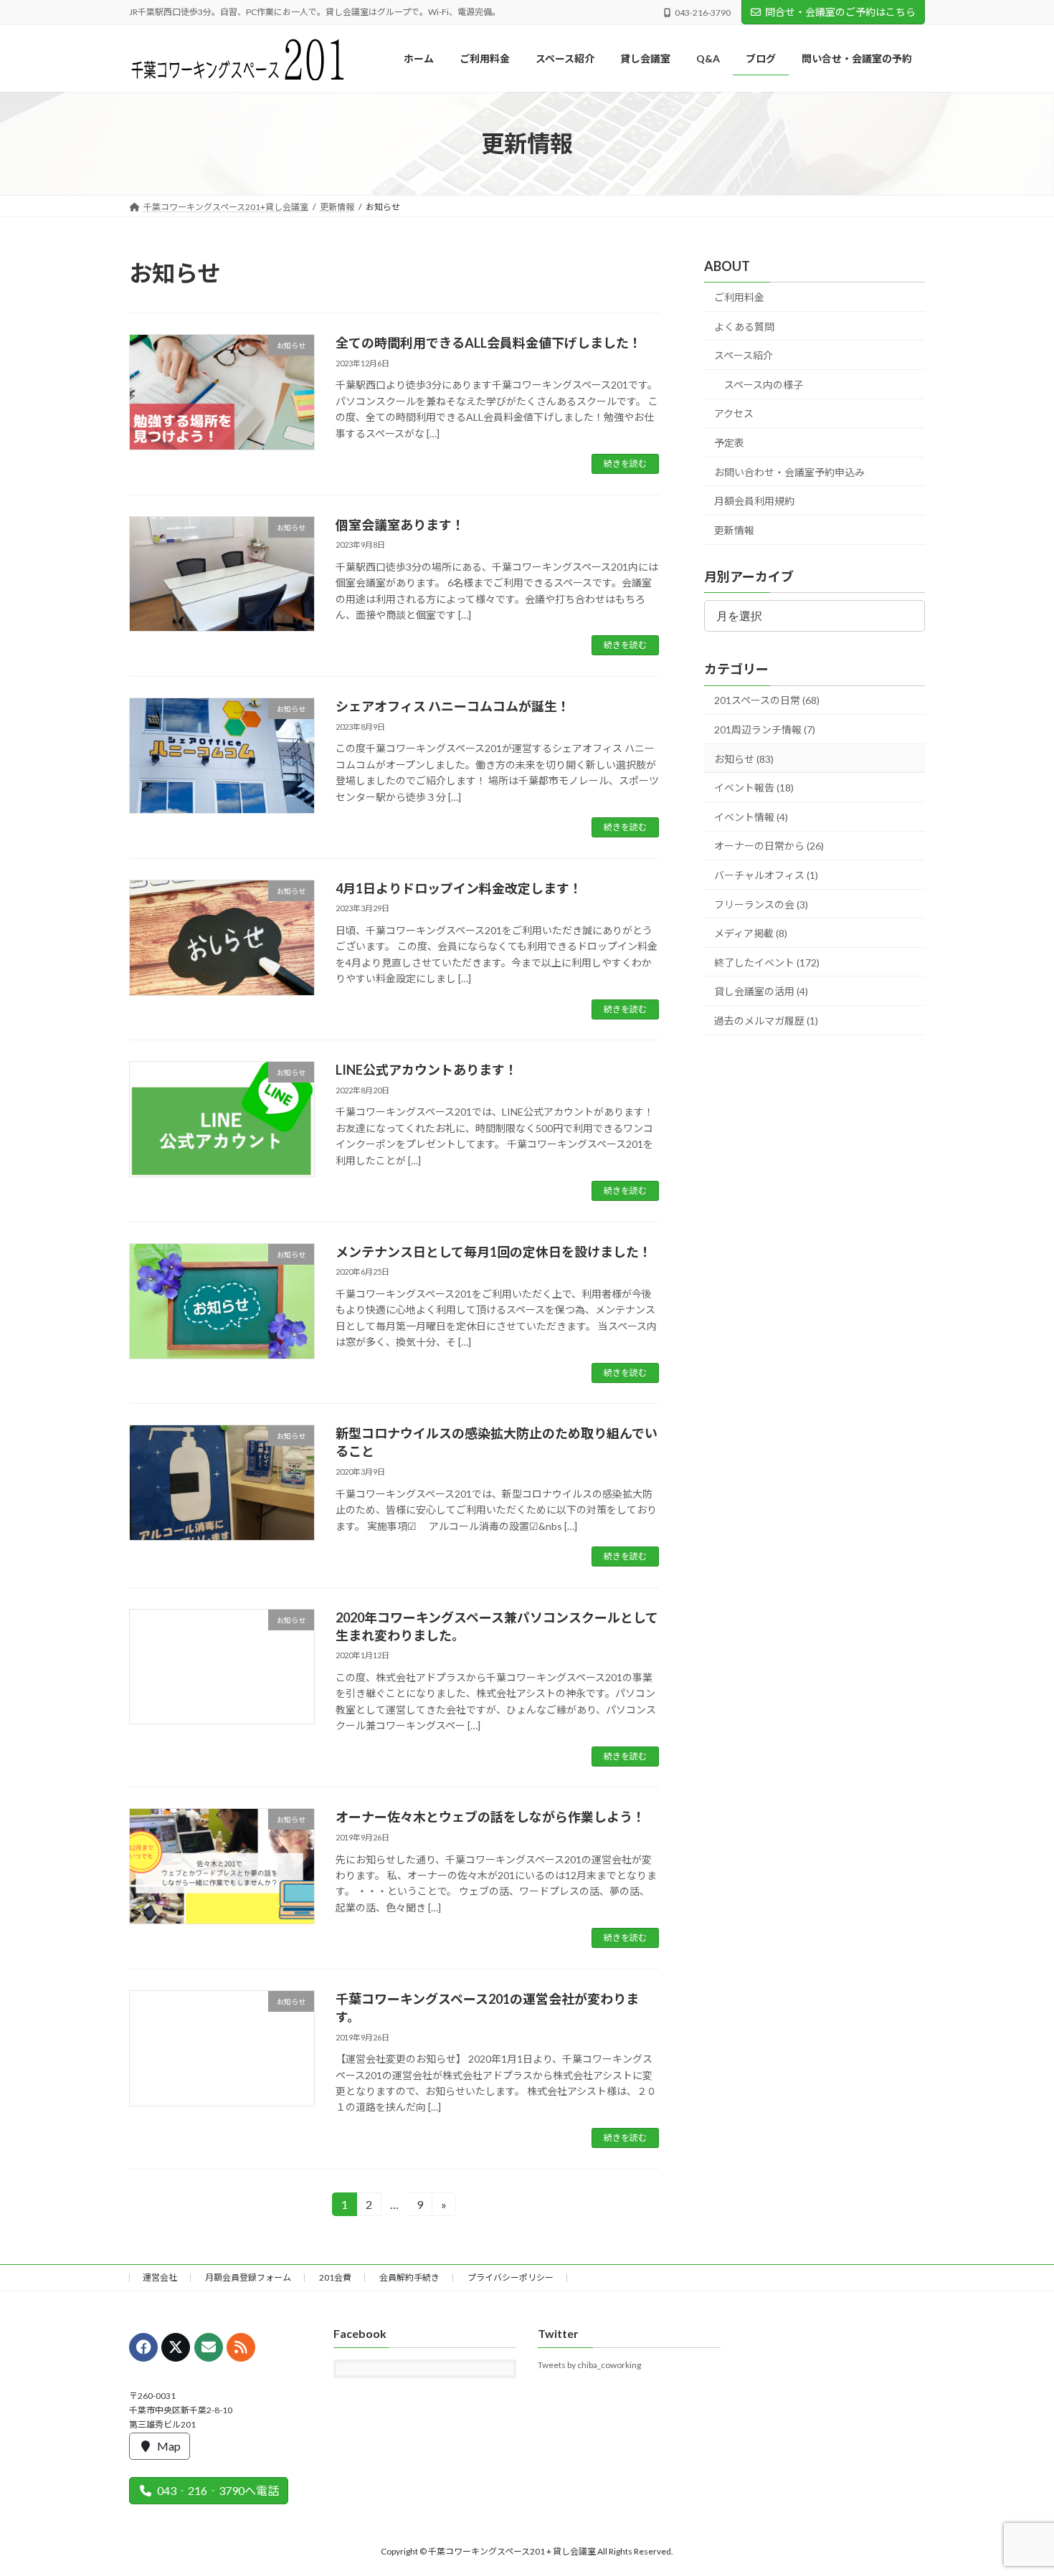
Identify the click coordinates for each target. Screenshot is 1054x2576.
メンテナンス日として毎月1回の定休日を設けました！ (494, 1252)
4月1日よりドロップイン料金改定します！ (459, 888)
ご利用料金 (739, 297)
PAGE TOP (1016, 2485)
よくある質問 (744, 327)
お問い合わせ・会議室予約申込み (789, 472)
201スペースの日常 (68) (767, 701)
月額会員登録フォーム (248, 2277)
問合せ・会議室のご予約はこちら (840, 12)
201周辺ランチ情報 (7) (765, 729)
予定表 (729, 443)
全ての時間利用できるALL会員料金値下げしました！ (489, 343)
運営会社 (160, 2277)
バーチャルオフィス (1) (766, 875)
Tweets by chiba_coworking (589, 2365)
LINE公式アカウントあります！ (427, 1070)
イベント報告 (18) (754, 788)
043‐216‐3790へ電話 (218, 2490)
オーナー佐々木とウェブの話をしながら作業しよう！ (490, 1817)
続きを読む (625, 464)
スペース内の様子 (764, 385)
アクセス (734, 414)
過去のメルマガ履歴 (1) (766, 1021)
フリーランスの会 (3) (761, 904)
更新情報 (734, 530)
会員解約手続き (409, 2277)
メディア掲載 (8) (751, 933)
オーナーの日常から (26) (769, 846)
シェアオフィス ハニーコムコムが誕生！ (453, 706)
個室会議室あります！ (400, 525)
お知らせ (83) (744, 759)
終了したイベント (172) (767, 963)
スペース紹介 (744, 356)
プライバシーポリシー (511, 2277)
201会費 (335, 2277)
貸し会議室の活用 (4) (761, 992)
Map (169, 2445)
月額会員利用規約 (754, 502)
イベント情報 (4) (751, 817)
